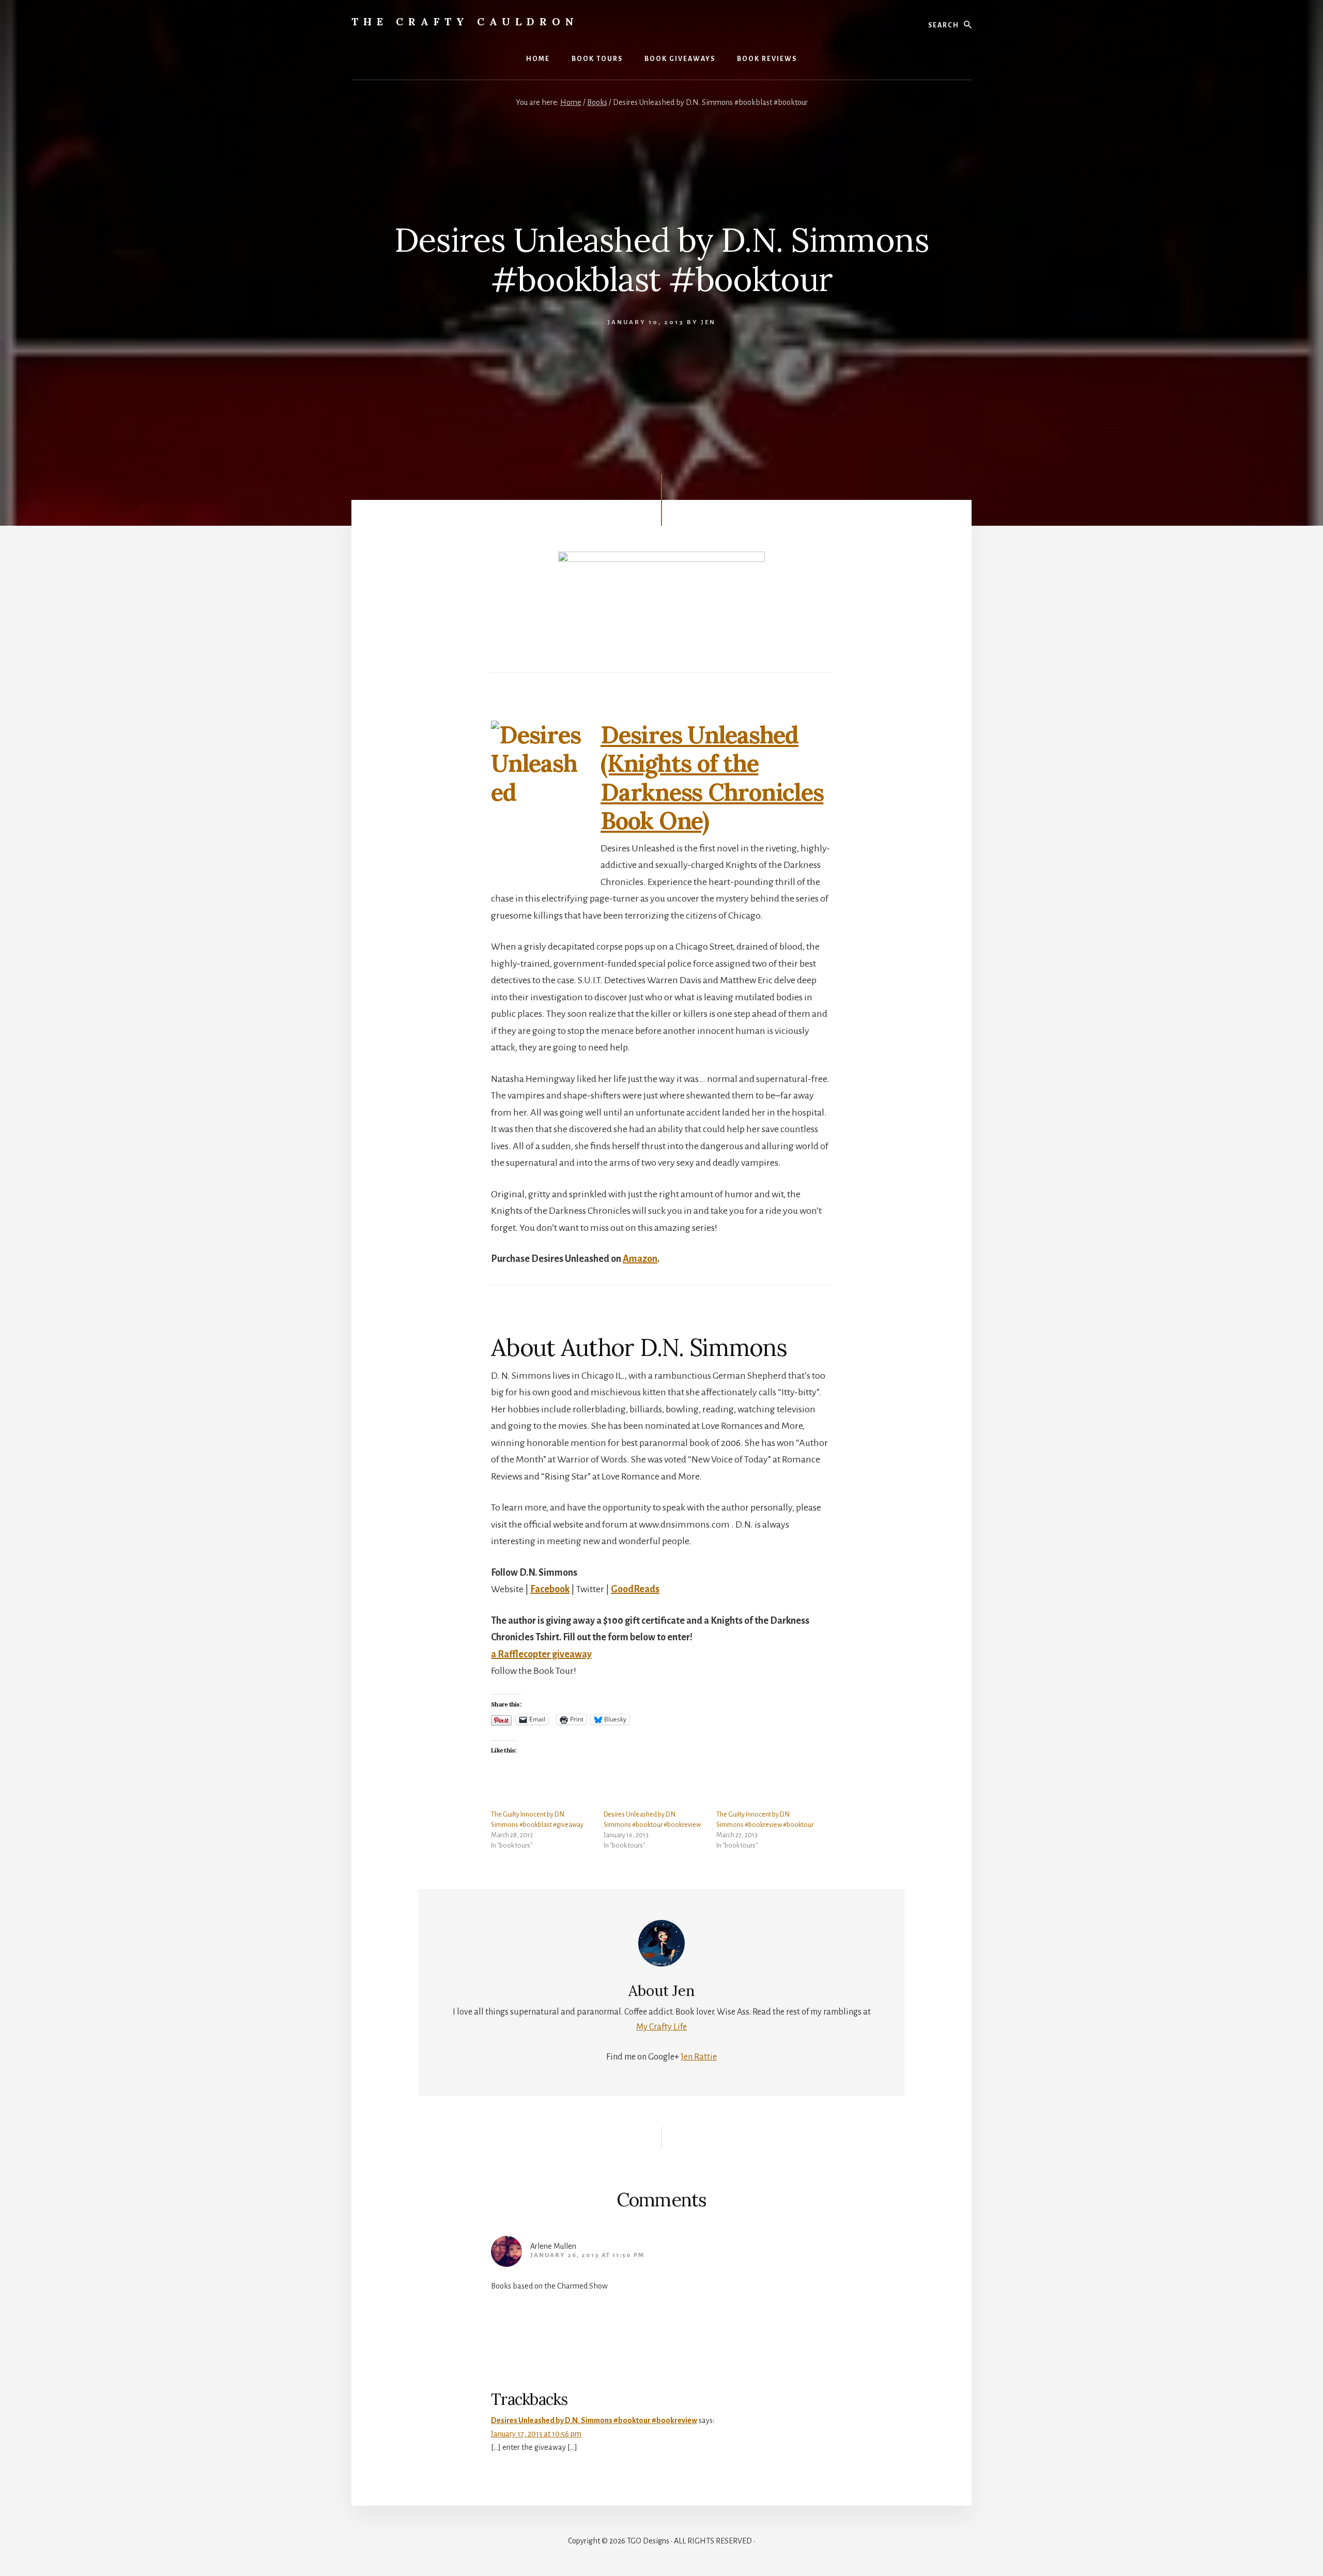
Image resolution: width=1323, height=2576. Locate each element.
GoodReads (635, 1589)
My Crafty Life (661, 2027)
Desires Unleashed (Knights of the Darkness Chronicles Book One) (712, 778)
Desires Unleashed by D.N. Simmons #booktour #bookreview (594, 2420)
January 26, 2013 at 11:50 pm (587, 2255)
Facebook (550, 1589)
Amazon (640, 1259)
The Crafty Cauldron (465, 21)
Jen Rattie (699, 2057)
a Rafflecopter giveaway (541, 1654)
